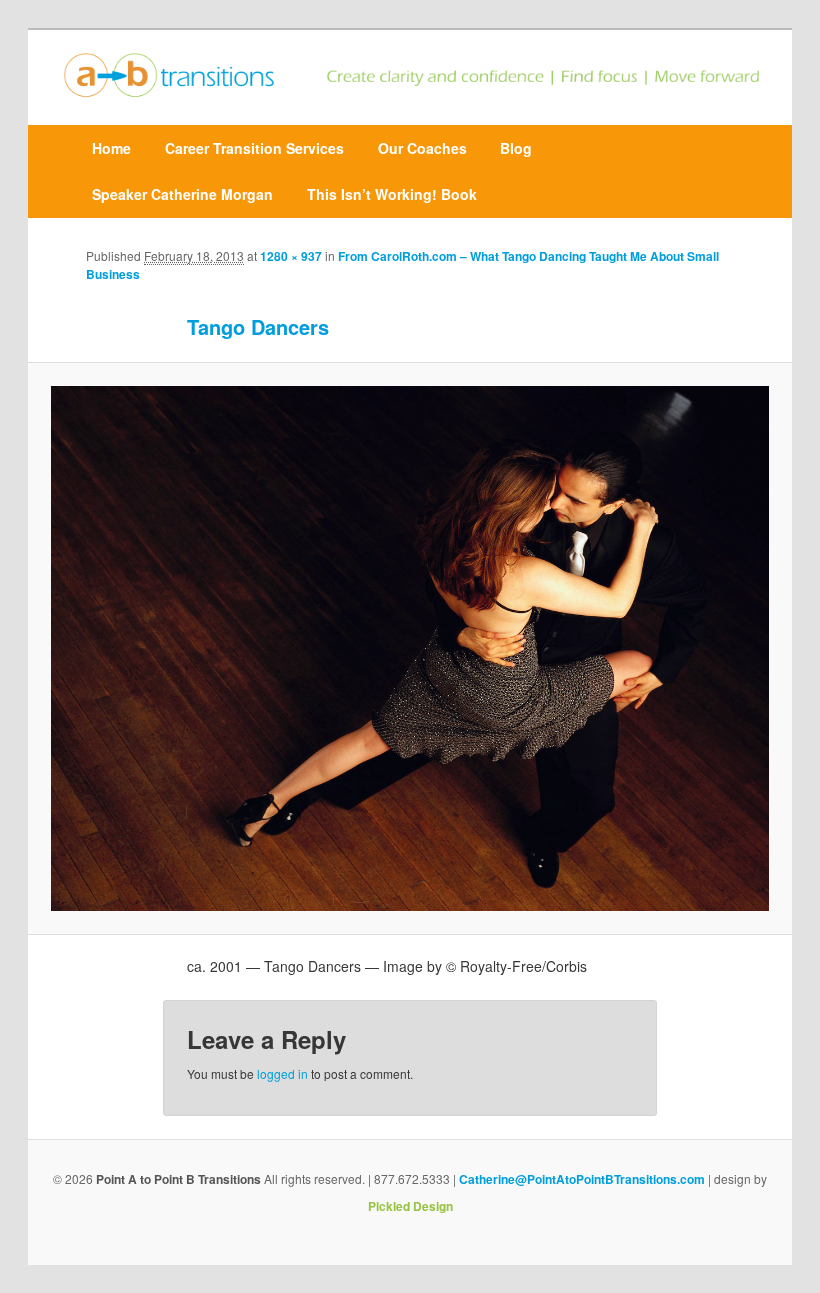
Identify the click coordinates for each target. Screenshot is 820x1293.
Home (111, 148)
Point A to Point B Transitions (178, 1179)
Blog (516, 148)
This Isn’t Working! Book (392, 194)
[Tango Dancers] (410, 648)
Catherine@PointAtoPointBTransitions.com (582, 1179)
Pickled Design (410, 1206)
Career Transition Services (254, 148)
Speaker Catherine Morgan (182, 194)
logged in (282, 1073)
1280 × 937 (291, 256)
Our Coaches (422, 148)
